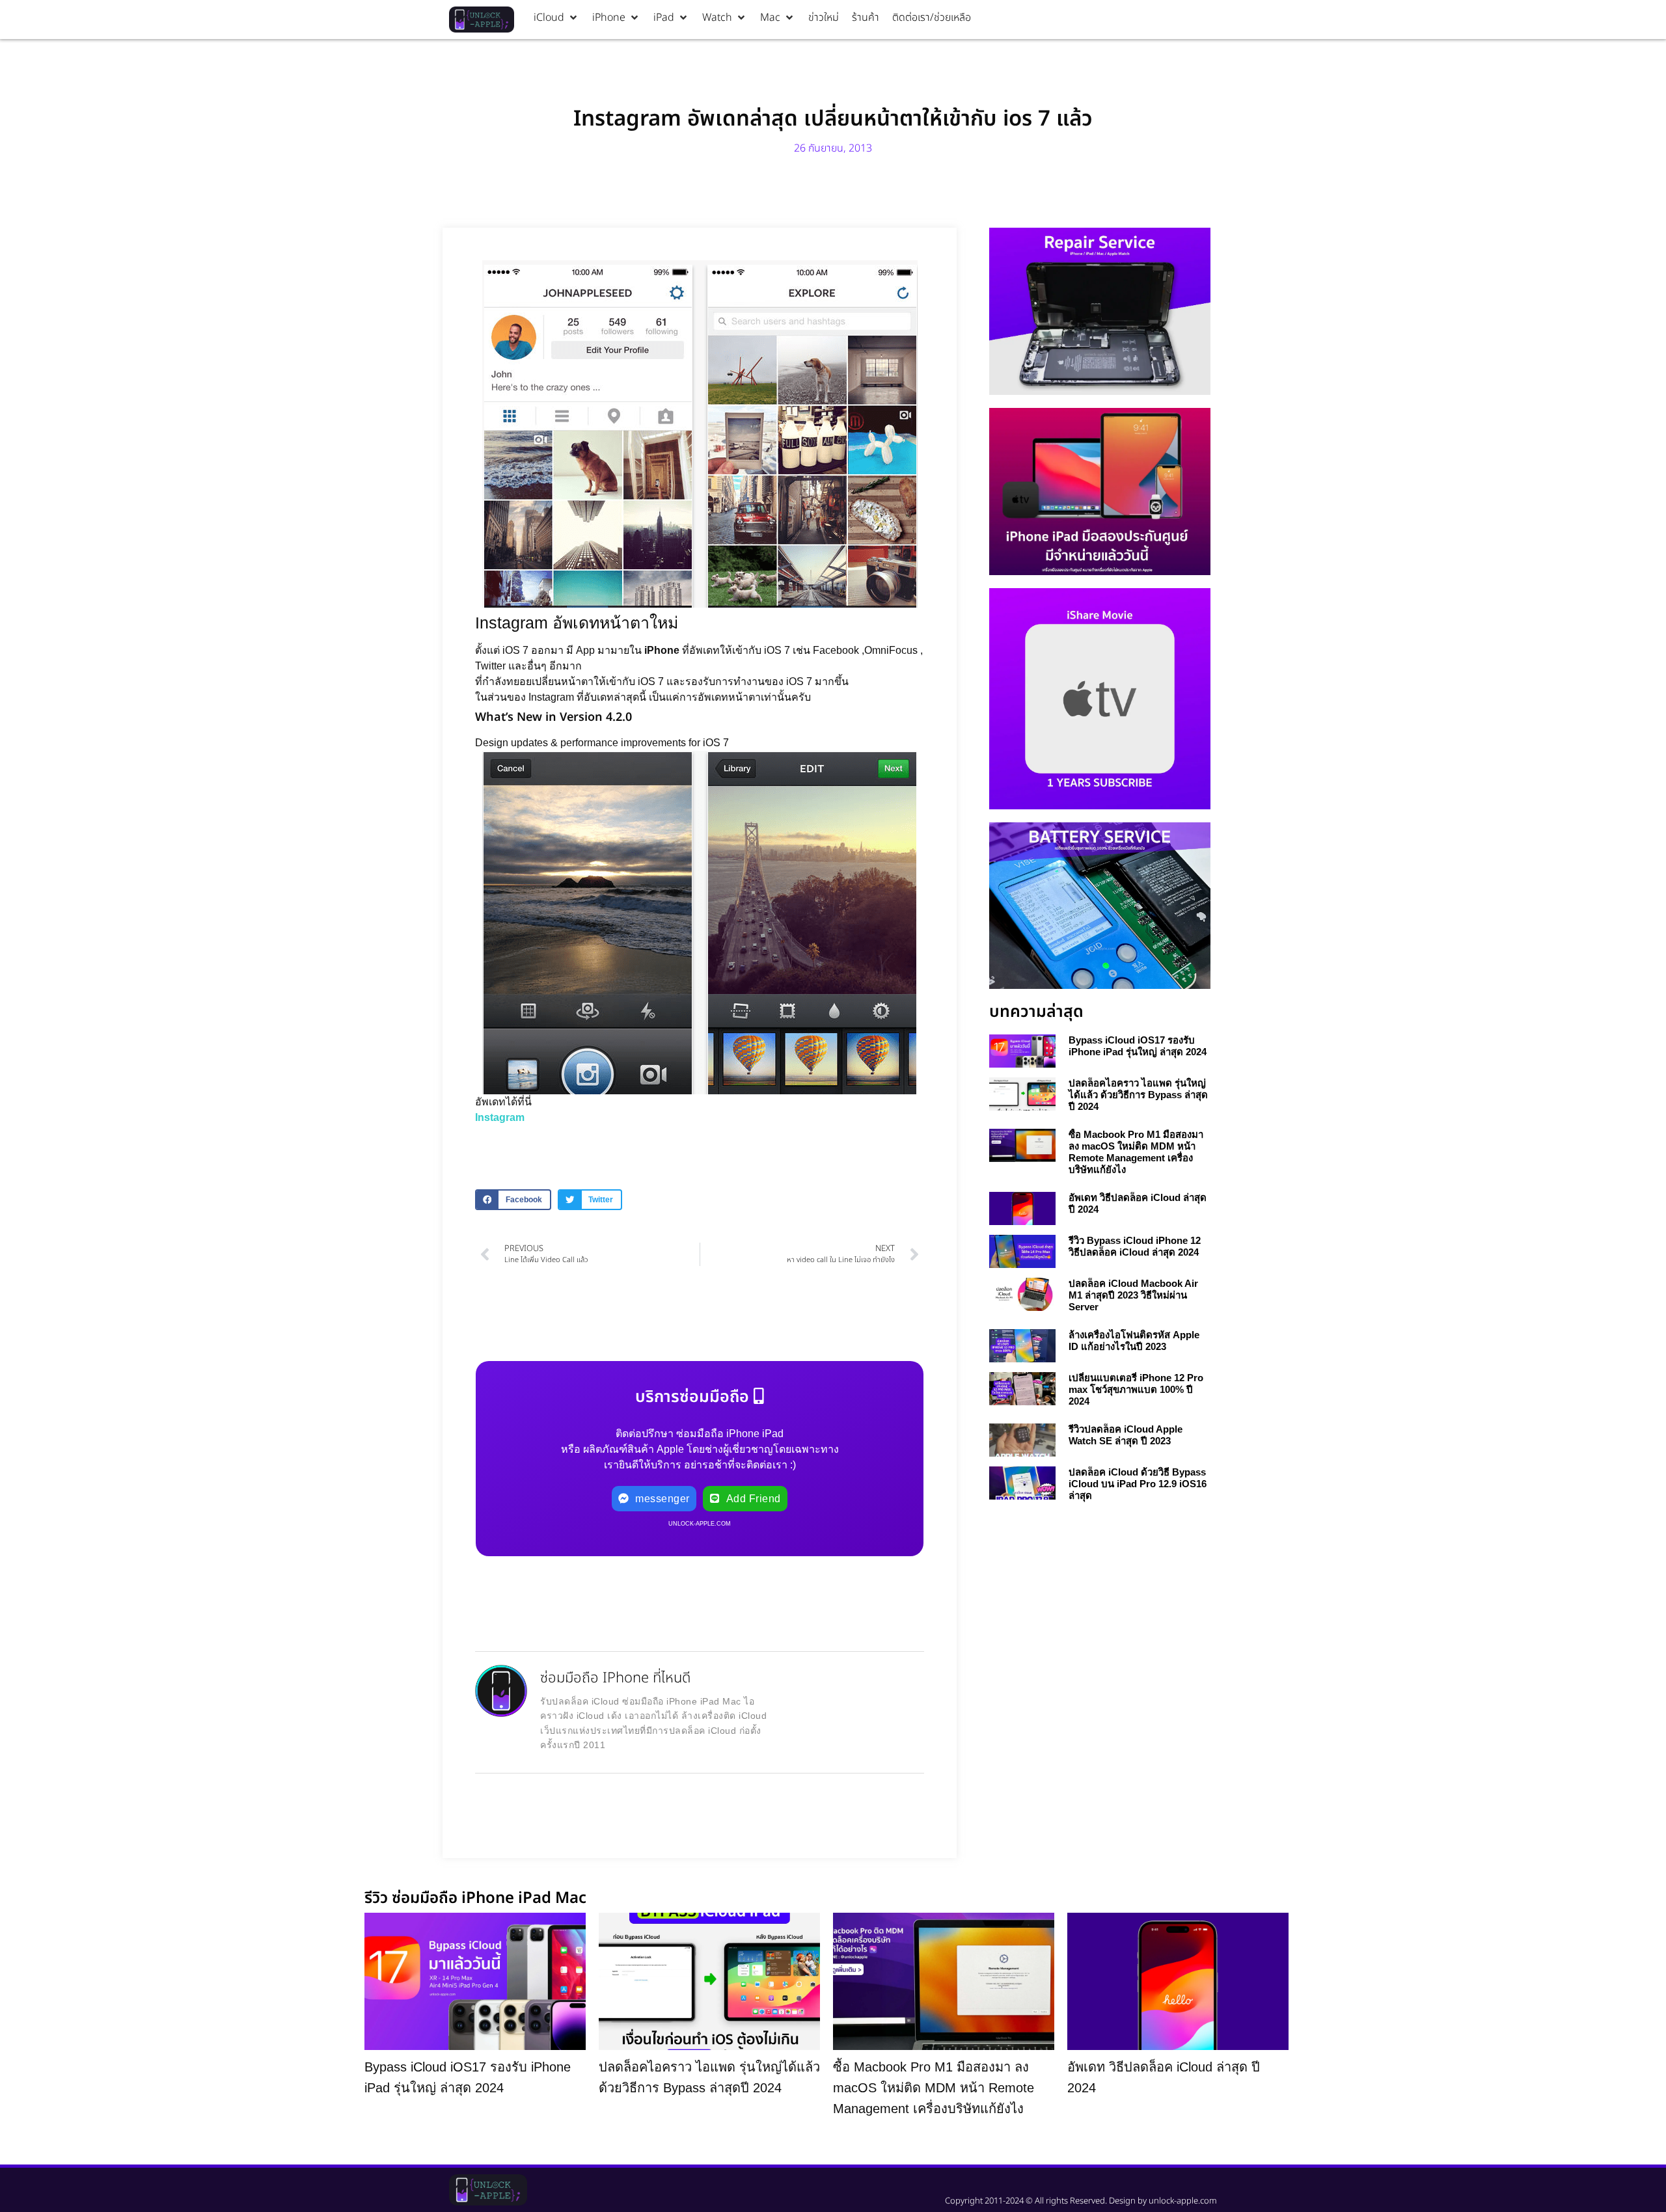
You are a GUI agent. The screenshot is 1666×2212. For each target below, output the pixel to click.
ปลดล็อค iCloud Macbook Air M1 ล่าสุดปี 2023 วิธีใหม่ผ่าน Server (1133, 1295)
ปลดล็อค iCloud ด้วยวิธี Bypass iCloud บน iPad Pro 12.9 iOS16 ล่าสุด (1138, 1484)
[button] (556, 18)
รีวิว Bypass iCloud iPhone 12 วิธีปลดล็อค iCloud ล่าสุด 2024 (1135, 1246)
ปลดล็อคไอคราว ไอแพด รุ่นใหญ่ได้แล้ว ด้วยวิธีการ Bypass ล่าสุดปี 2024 (1138, 1095)
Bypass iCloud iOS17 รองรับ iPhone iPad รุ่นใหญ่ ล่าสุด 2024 (1138, 1046)
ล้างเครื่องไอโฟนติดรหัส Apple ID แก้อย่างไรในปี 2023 (1134, 1341)
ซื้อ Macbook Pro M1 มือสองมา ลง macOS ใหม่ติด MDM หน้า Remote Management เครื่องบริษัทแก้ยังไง (1136, 1152)
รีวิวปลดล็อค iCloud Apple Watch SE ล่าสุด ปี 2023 (1126, 1435)
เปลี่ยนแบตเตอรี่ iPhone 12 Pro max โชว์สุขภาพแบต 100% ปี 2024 (1136, 1389)
